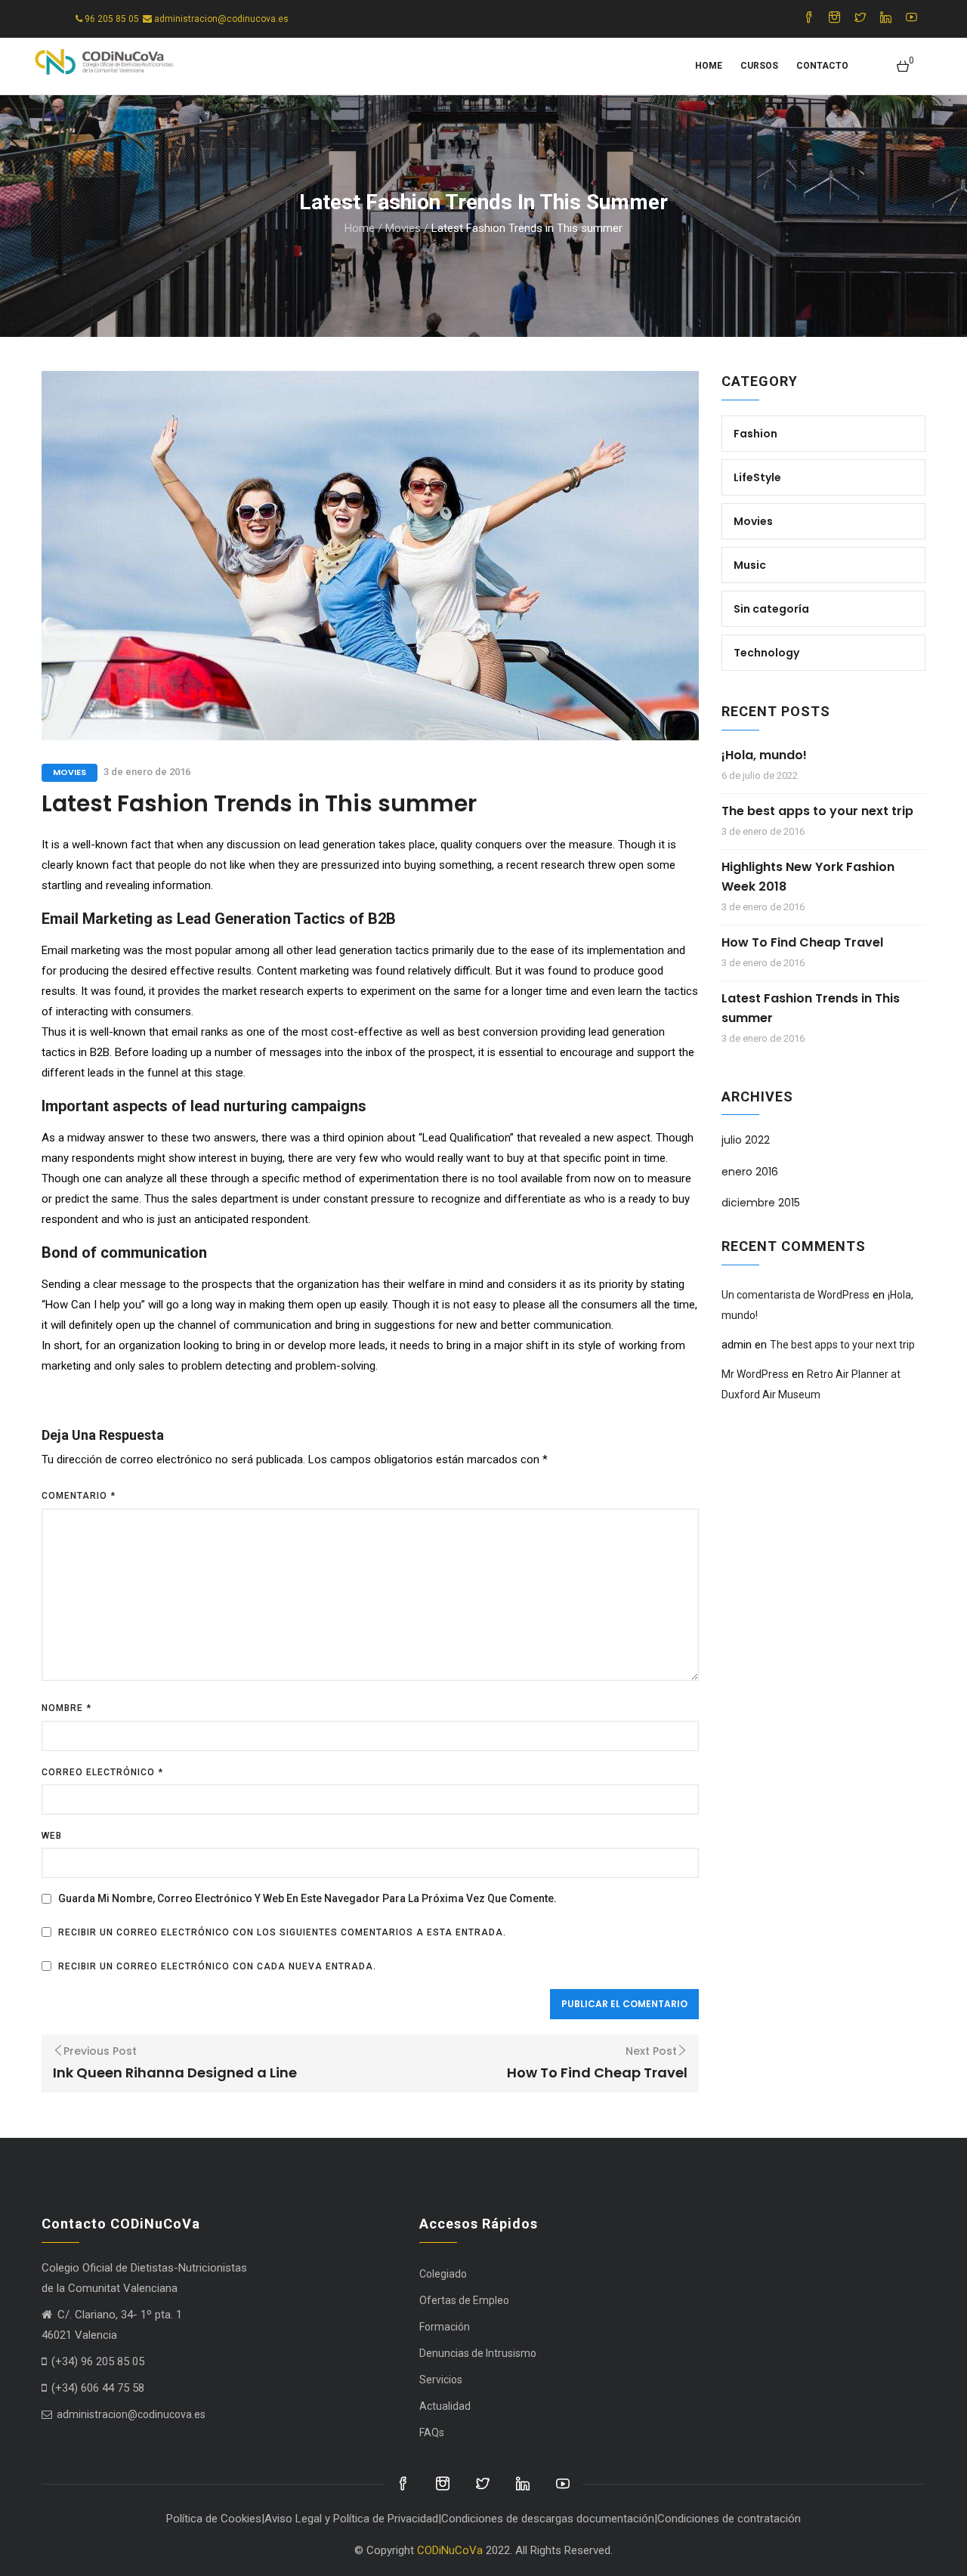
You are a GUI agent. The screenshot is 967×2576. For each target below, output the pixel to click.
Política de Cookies (214, 2519)
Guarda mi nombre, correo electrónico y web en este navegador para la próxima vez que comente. (307, 1898)
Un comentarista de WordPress (796, 1295)
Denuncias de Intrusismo (478, 2353)
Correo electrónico (102, 1772)
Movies (403, 228)
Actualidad (445, 2406)
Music (750, 565)
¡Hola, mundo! (764, 755)
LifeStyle (757, 477)
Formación (445, 2327)
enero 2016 (750, 1172)
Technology (766, 653)
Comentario (79, 1496)
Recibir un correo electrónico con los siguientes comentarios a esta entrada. (282, 1932)
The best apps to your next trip (817, 811)
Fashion (755, 434)
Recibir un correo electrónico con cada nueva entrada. (217, 1966)
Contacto (822, 66)
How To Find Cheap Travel (802, 942)
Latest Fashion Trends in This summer (811, 1008)
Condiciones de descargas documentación (548, 2519)
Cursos (759, 66)
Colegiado (443, 2274)
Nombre (66, 1708)
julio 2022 (746, 1140)
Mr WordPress (755, 1374)
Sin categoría (771, 609)
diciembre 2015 (761, 1203)
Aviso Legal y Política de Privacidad (351, 2519)
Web (52, 1836)
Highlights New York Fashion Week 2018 (808, 877)
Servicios (441, 2380)
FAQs (432, 2432)
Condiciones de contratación (729, 2519)
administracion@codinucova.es (130, 2414)
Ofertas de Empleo (464, 2300)
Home (709, 66)
